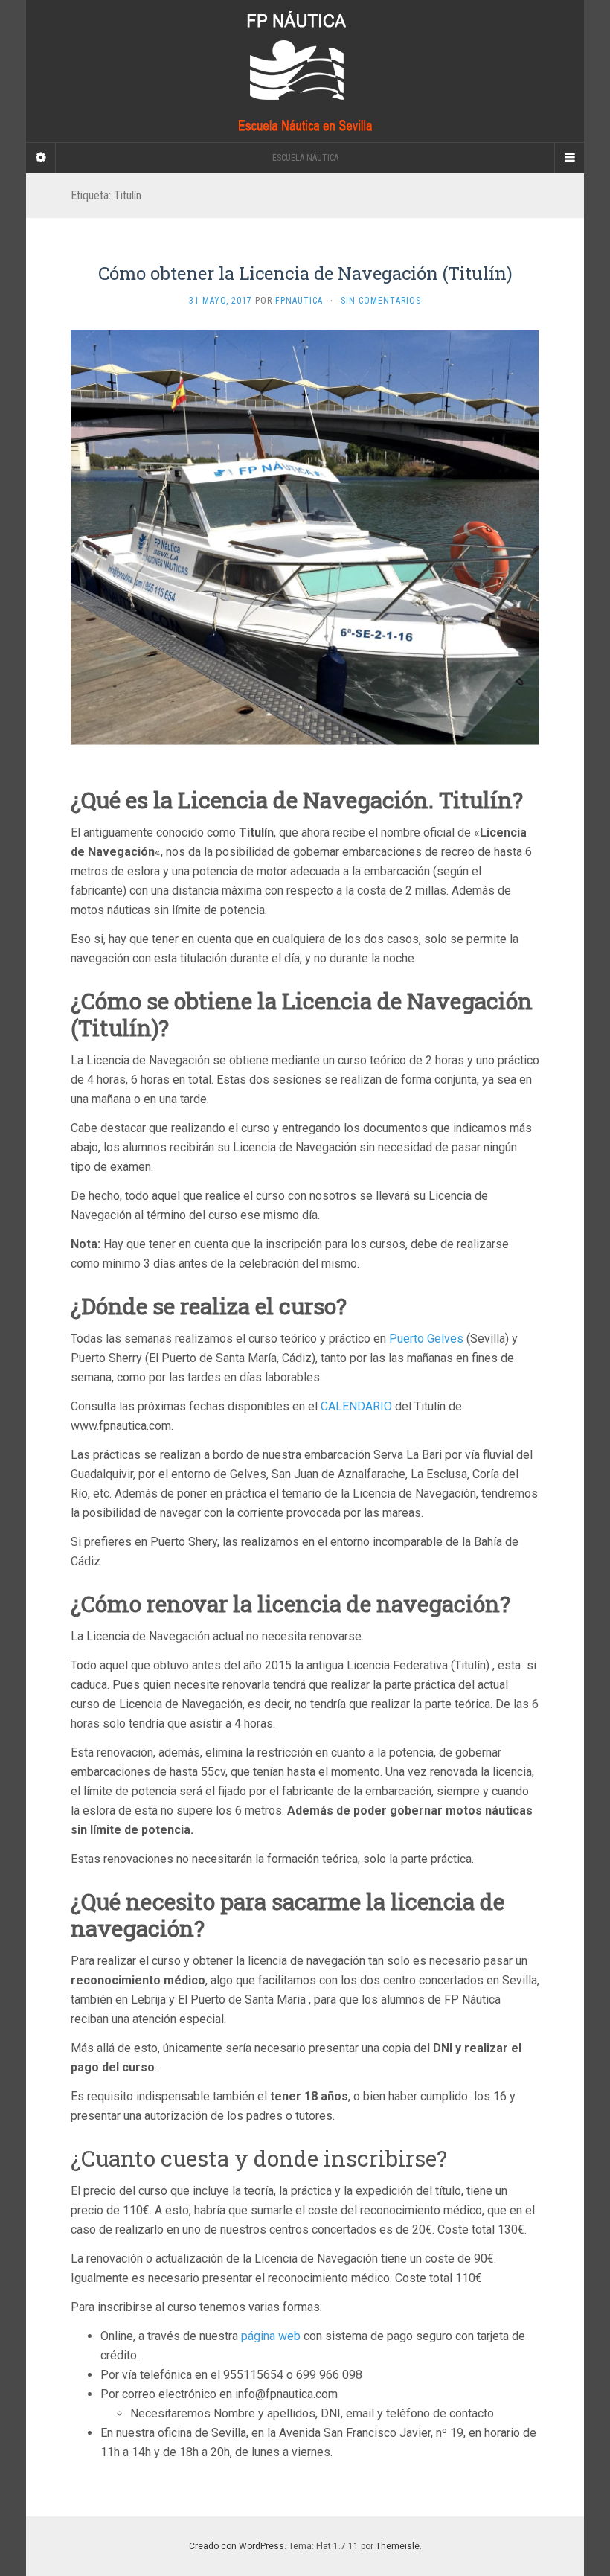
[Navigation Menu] (569, 158)
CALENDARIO (356, 1406)
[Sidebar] (41, 158)
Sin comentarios (381, 301)
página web (271, 2336)
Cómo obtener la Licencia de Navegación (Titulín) (305, 273)
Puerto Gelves (426, 1339)
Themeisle (398, 2546)
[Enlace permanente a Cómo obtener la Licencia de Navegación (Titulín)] (305, 537)
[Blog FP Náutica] (305, 71)
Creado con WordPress (237, 2546)
